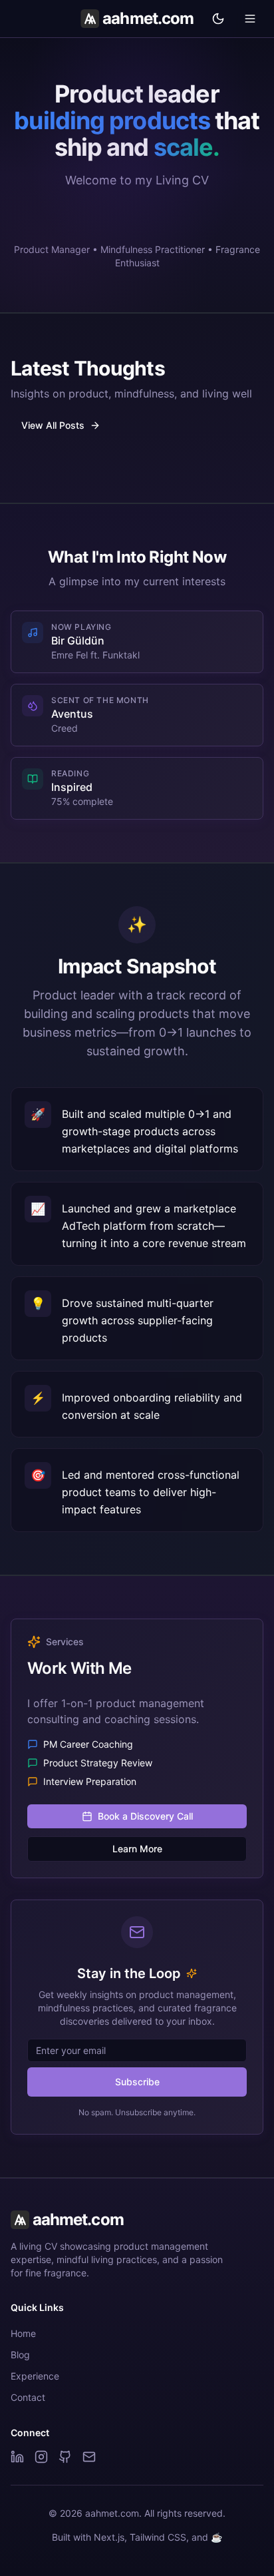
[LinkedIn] (17, 2457)
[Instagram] (41, 2457)
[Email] (89, 2457)
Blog (20, 2355)
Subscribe (137, 2082)
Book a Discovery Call (145, 1816)
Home (23, 2333)
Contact (28, 2397)
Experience (35, 2376)
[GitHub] (65, 2457)
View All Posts (53, 425)
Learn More (137, 1849)
